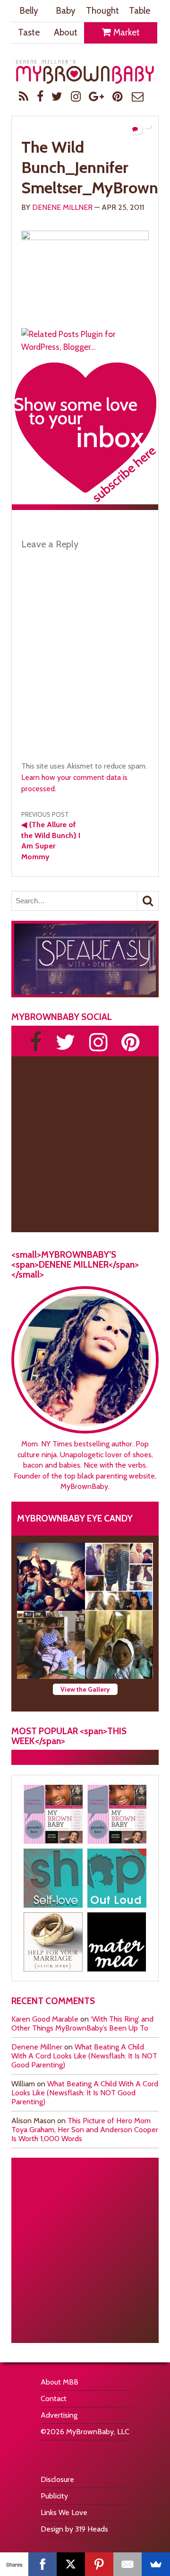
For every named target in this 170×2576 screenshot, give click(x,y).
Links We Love (64, 2512)
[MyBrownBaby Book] (53, 1814)
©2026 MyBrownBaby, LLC (85, 2432)
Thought (102, 11)
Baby (66, 11)
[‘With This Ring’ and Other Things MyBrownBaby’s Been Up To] (119, 1577)
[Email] (127, 2564)
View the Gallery (85, 1689)
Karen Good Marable (45, 2019)
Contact (54, 2399)
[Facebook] (42, 2564)
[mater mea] (117, 1942)
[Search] (148, 901)
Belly (29, 11)
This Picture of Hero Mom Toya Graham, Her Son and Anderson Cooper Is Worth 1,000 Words (85, 2130)
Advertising (59, 2415)
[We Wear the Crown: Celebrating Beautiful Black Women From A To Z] (51, 1577)
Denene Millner (62, 207)
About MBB (59, 2382)
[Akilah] (53, 1878)
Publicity (54, 2496)
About (66, 32)
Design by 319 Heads (74, 2529)
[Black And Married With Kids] (53, 1942)
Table (140, 11)
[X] (71, 2564)
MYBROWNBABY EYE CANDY (75, 1518)
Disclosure (57, 2479)
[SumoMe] (156, 2564)
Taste (29, 32)
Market (126, 32)
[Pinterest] (99, 2564)
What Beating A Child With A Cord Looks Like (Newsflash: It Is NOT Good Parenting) (84, 2056)
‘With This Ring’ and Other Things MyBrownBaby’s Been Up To (82, 2023)
